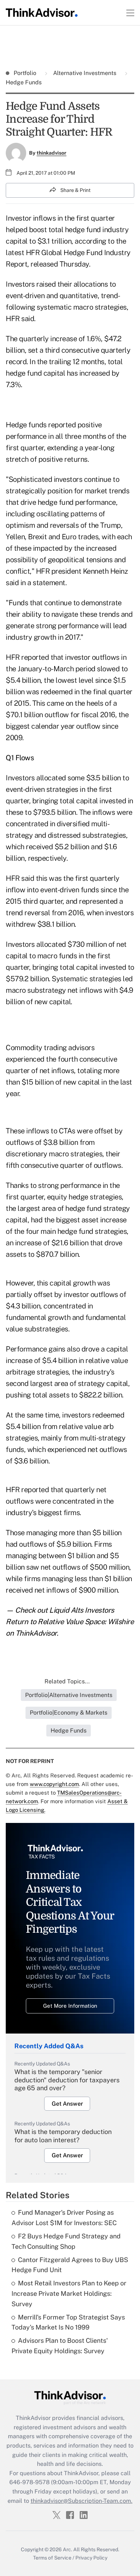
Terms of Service (52, 2558)
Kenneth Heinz (106, 571)
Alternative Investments (85, 73)
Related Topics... (67, 1681)
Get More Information (70, 2006)
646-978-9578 (29, 2482)
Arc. (67, 2549)
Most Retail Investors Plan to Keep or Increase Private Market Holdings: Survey (69, 2293)
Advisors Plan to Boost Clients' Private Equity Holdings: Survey (60, 2346)
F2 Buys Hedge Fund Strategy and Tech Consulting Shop (66, 2241)
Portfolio (26, 73)
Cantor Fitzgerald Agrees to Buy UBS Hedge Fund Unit (70, 2265)
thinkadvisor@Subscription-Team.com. (81, 2501)
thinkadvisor (52, 153)
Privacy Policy (91, 2558)
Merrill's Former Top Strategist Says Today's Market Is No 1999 (68, 2322)
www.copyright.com (54, 1784)
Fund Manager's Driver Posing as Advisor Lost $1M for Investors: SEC (64, 2218)
